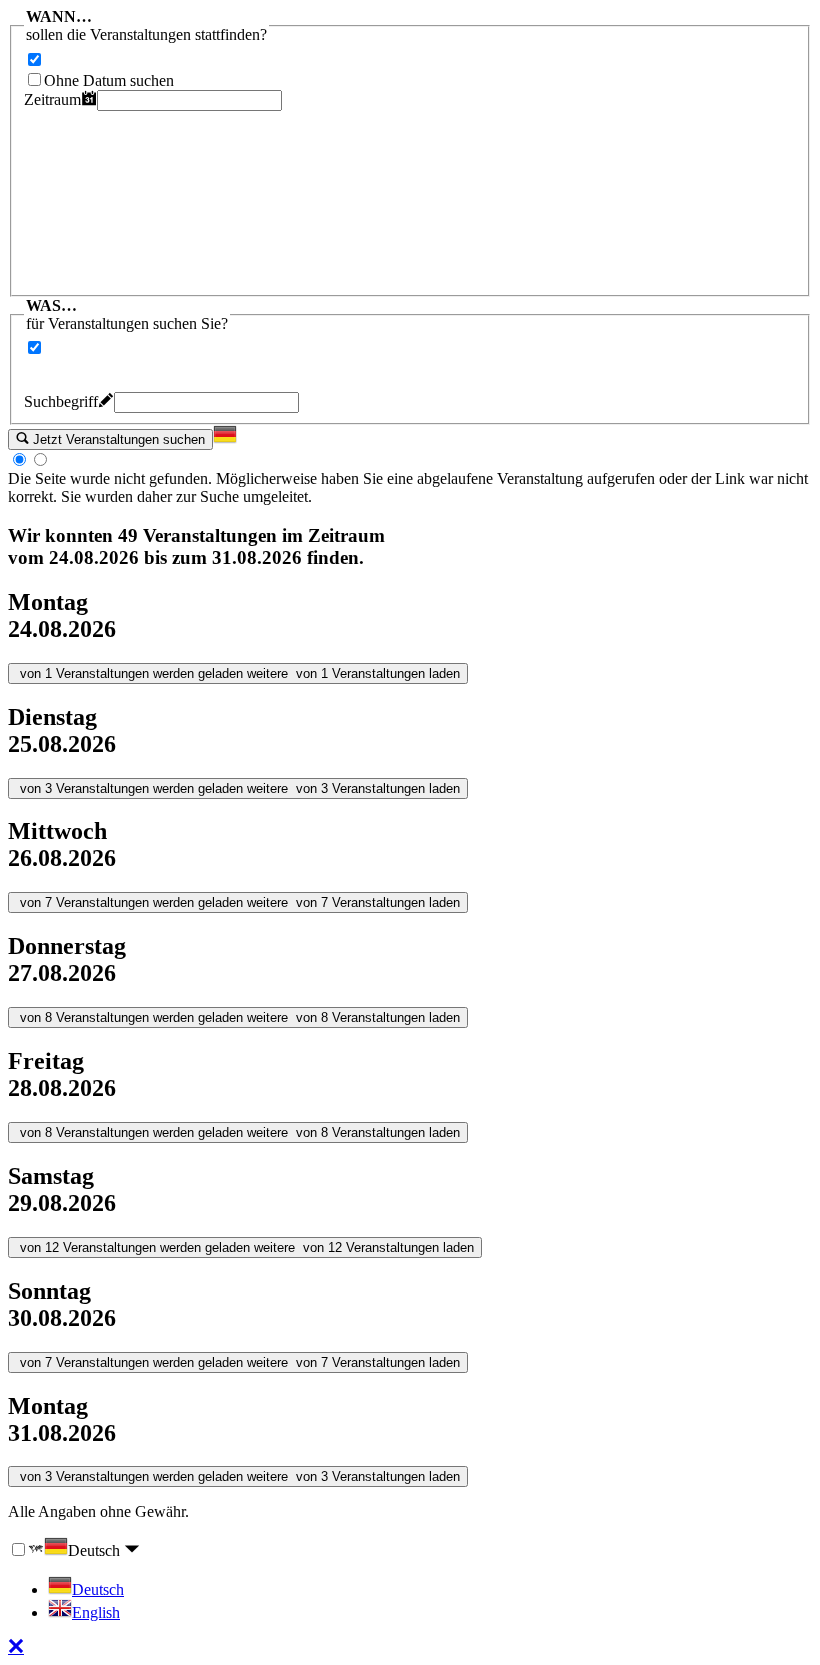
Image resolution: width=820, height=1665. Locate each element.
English (96, 1612)
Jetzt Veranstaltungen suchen (117, 439)
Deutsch (96, 1550)
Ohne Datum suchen (109, 80)
